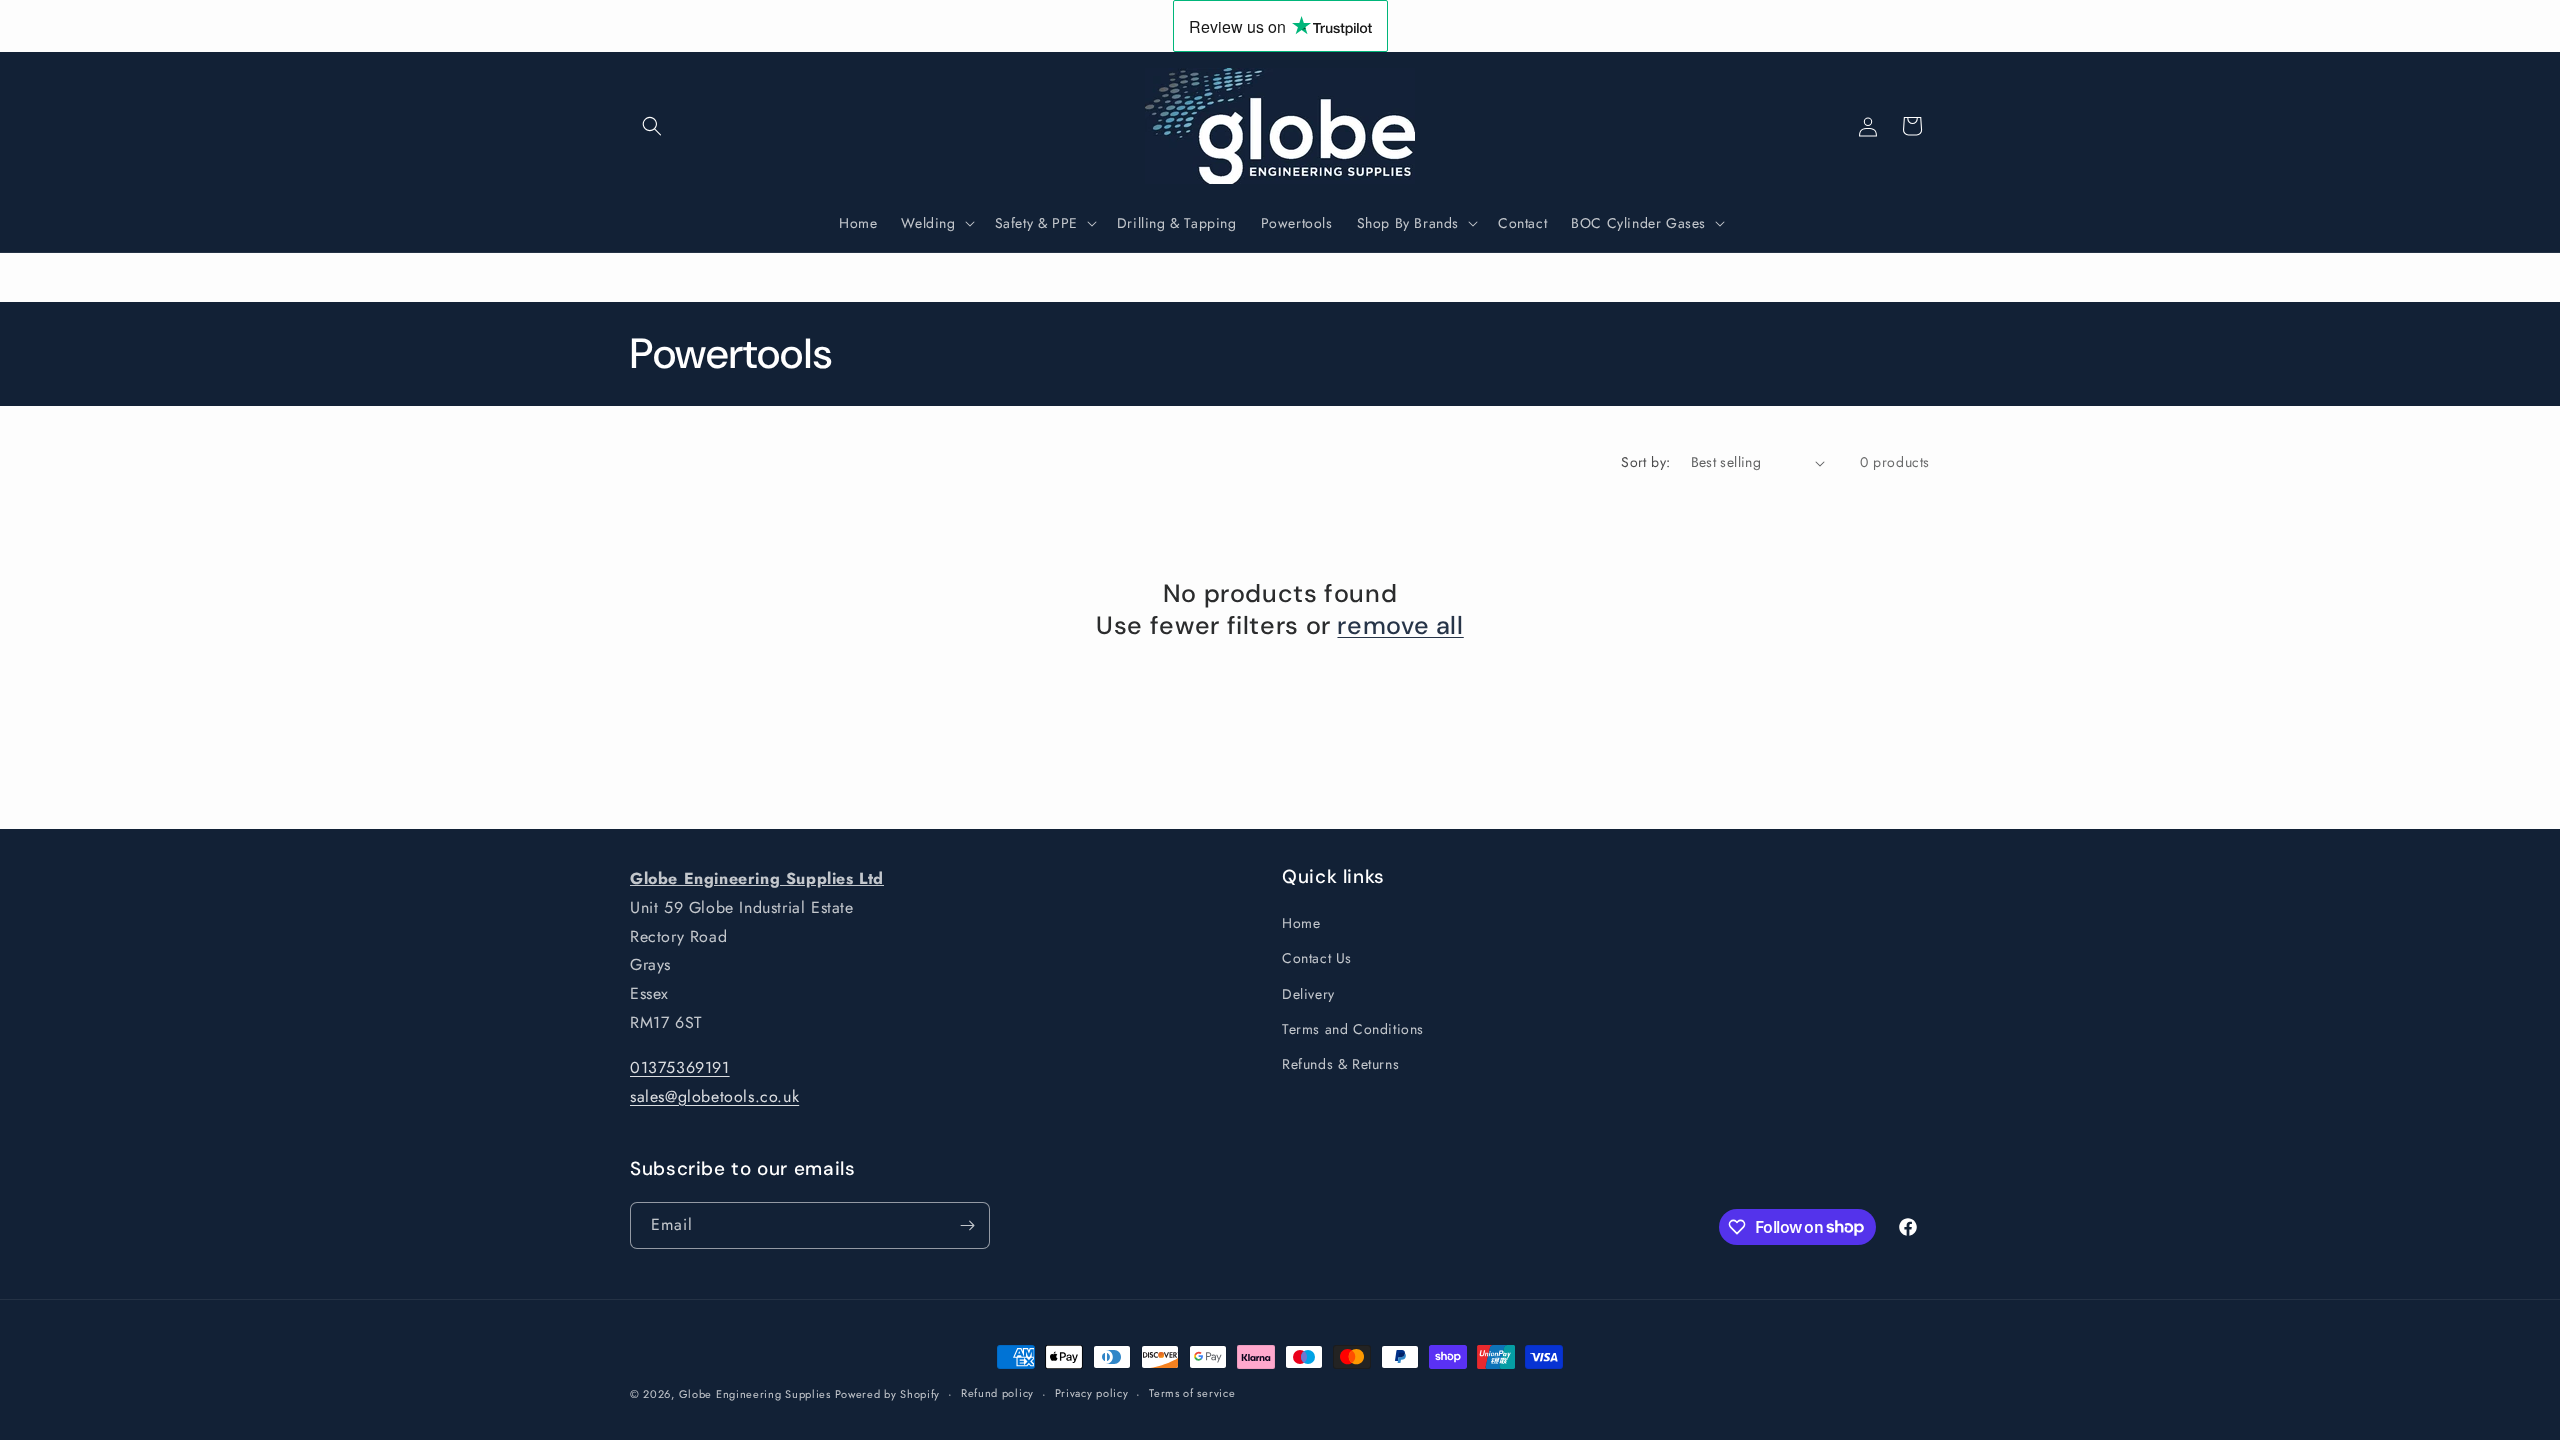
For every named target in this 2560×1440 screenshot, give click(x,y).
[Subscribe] (967, 1225)
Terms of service (1192, 1393)
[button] (652, 126)
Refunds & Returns (1340, 1064)
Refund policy (997, 1393)
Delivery (1308, 994)
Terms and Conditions (1353, 1029)
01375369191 (680, 1067)
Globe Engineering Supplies (757, 1394)
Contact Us (1317, 958)
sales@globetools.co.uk (714, 1096)
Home (1301, 923)
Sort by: (1645, 462)
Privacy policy (1092, 1393)
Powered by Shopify (888, 1394)
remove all (1400, 627)
